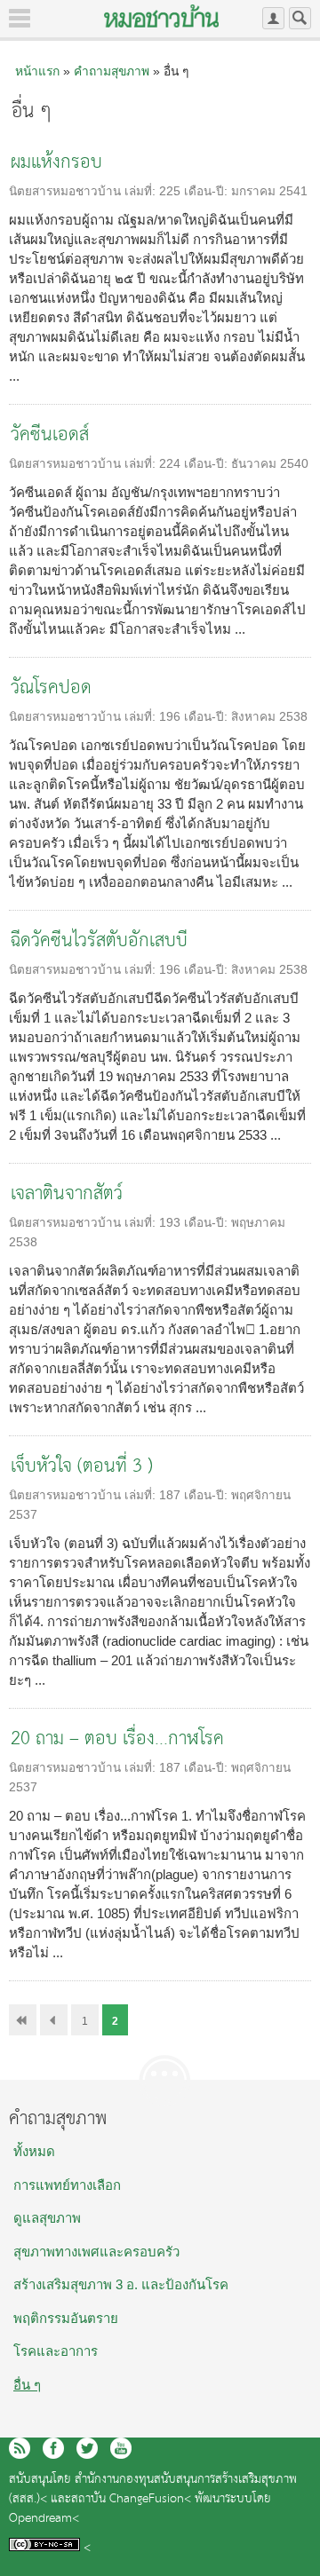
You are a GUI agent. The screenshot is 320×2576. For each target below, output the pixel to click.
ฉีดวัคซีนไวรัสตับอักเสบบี (99, 941)
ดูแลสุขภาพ (47, 2218)
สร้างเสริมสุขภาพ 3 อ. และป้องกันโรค (121, 2284)
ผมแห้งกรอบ (56, 163)
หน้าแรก (37, 71)
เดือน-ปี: (208, 191)
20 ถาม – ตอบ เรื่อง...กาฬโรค (117, 1739)
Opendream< (44, 2519)
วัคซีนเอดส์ (50, 435)
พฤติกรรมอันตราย (66, 2318)
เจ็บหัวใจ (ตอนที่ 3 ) (82, 1467)
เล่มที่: (142, 191)
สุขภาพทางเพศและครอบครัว (96, 2252)
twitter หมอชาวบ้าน (87, 2448)
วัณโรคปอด (51, 688)
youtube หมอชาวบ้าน (121, 2448)
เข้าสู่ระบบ (273, 18)
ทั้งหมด (34, 2151)
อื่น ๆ (27, 2385)
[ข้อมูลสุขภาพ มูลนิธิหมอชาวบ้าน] (161, 16)
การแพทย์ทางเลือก (67, 2185)
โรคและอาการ (56, 2351)
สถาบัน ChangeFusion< (131, 2499)
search (300, 18)
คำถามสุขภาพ (112, 71)
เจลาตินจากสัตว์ (67, 1194)
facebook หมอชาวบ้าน (53, 2448)
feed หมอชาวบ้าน (20, 2448)
